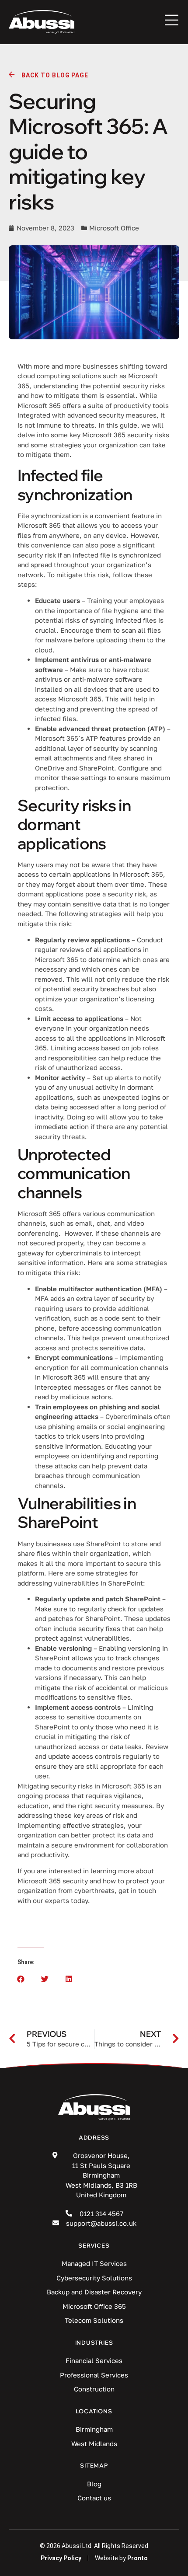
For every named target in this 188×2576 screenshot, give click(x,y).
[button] (21, 1979)
